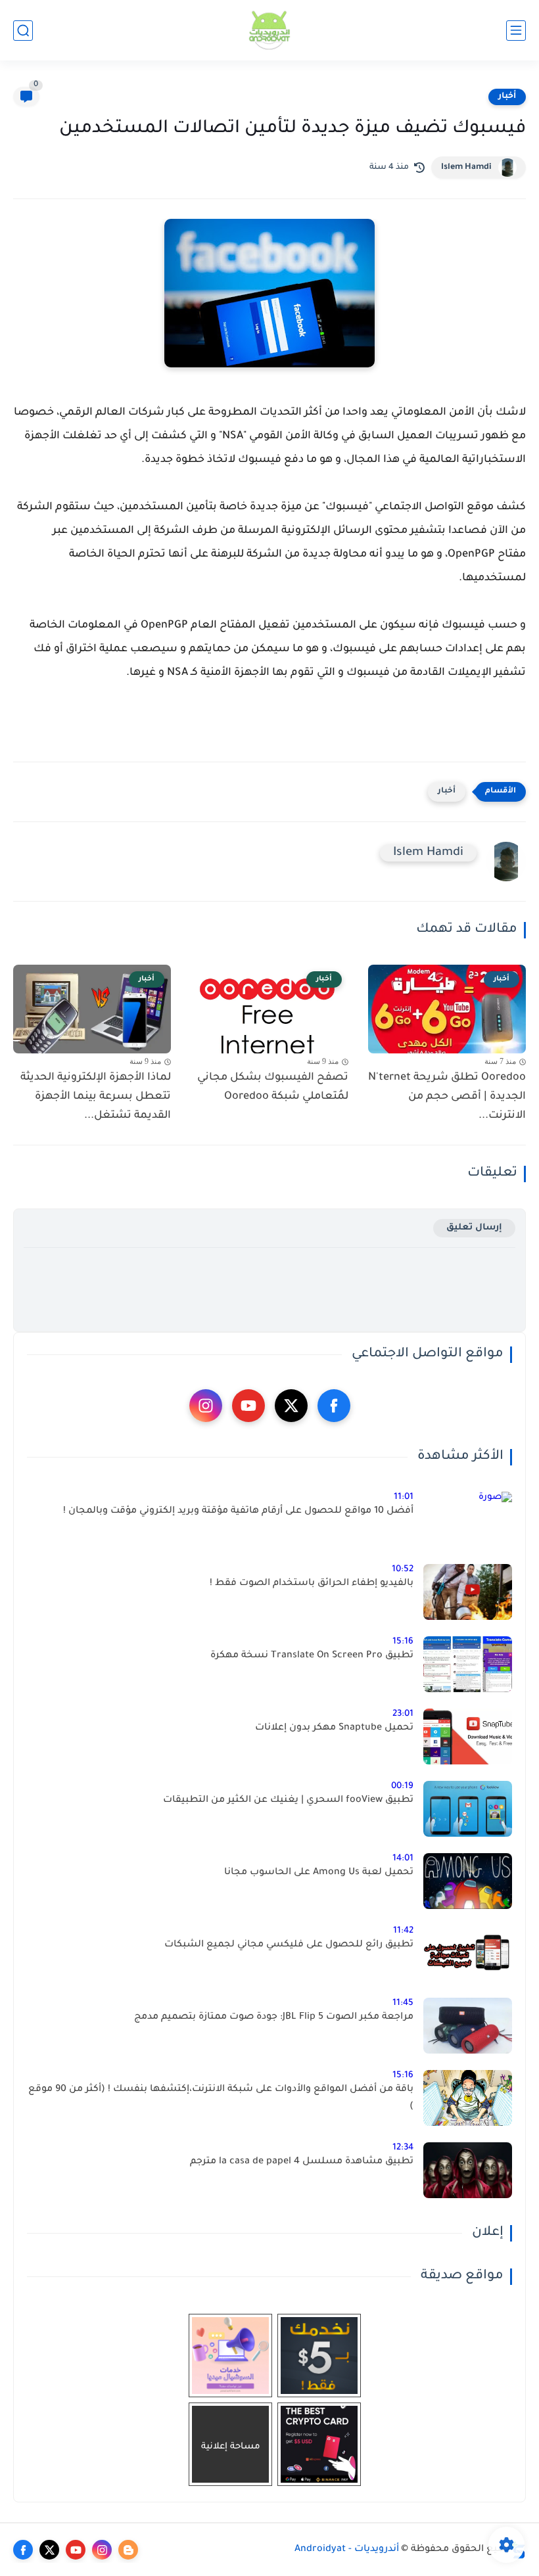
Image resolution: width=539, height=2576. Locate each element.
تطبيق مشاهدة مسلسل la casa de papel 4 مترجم (302, 2162)
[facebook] (334, 1406)
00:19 (402, 1786)
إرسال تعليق (474, 1228)
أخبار (507, 97)
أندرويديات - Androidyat (347, 2550)
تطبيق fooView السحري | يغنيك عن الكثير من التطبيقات (288, 1801)
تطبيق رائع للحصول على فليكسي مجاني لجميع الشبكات (289, 1945)
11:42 (403, 1931)
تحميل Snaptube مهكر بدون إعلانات (334, 1728)
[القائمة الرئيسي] (516, 31)
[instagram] (206, 1406)
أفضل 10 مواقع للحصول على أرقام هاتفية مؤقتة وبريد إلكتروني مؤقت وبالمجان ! (238, 1511)
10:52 (403, 1570)
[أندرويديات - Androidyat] (269, 31)
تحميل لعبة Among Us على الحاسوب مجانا (319, 1873)
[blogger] (128, 2550)
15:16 (403, 1642)
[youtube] (248, 1406)
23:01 (403, 1714)
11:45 (403, 2003)
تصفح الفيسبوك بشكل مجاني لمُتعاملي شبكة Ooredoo (273, 1087)
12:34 (403, 2148)
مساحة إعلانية (231, 2447)
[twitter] (291, 1406)
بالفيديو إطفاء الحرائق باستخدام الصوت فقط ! (312, 1584)
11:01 (404, 1497)
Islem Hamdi (466, 168)
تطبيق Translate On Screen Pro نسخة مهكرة (312, 1656)
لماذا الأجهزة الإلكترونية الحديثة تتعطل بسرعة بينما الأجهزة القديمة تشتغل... (96, 1097)
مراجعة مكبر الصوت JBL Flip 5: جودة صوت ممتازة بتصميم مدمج (274, 2017)
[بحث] (23, 31)
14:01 (403, 1859)
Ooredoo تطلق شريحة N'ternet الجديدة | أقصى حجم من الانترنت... (447, 1097)
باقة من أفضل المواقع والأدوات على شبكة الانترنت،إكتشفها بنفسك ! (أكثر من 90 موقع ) (221, 2098)
